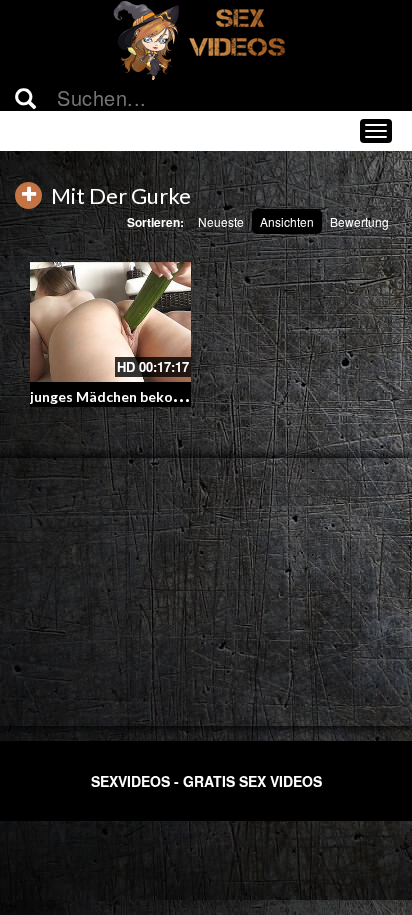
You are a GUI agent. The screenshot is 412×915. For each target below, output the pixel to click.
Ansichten (287, 221)
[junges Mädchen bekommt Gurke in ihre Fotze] (110, 322)
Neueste (221, 221)
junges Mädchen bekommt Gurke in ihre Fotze (182, 396)
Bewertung (359, 221)
